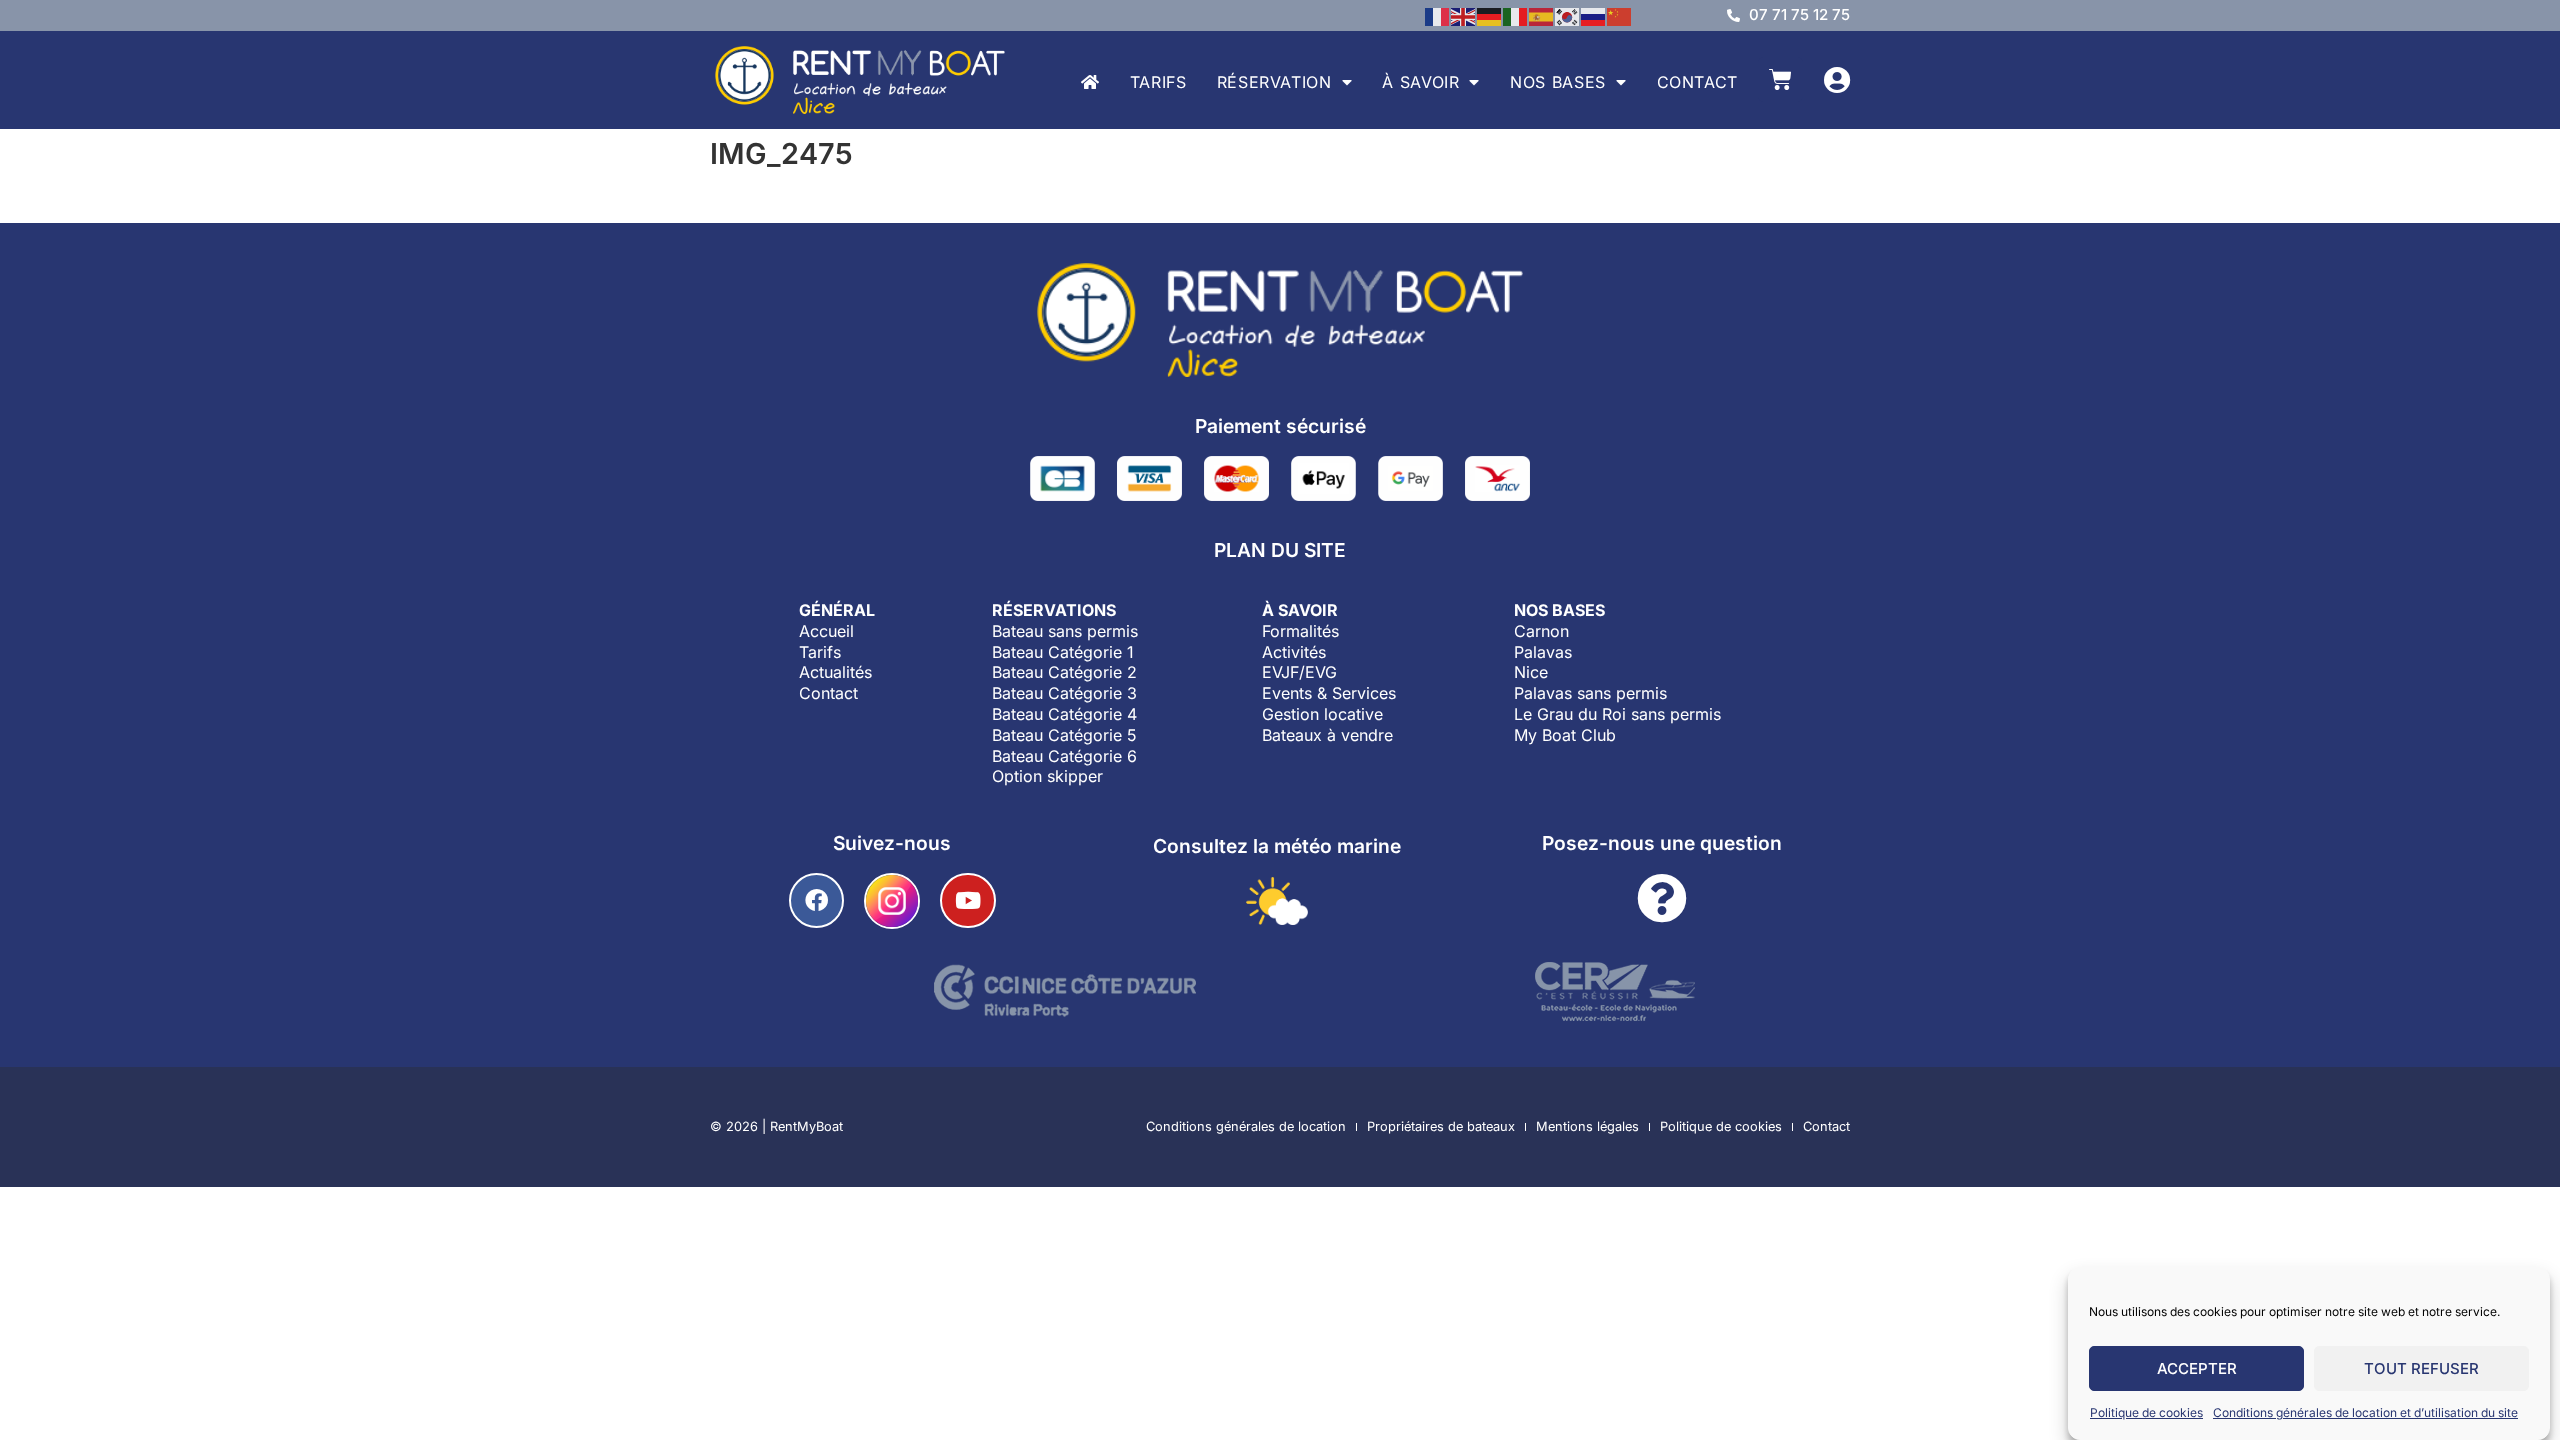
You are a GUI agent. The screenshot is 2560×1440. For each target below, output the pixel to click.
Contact (1697, 82)
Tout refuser (2421, 1368)
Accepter (2197, 1368)
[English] (1464, 15)
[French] (1438, 15)
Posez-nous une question (1662, 843)
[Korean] (1568, 15)
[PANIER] (1780, 79)
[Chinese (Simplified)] (1620, 15)
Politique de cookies (2146, 1412)
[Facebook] (816, 900)
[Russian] (1594, 15)
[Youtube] (967, 900)
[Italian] (1516, 15)
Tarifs (1158, 82)
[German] (1490, 15)
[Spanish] (1542, 15)
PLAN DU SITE (1280, 550)
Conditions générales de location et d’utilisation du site (2365, 1412)
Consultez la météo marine (1277, 846)
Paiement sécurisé (1280, 426)
